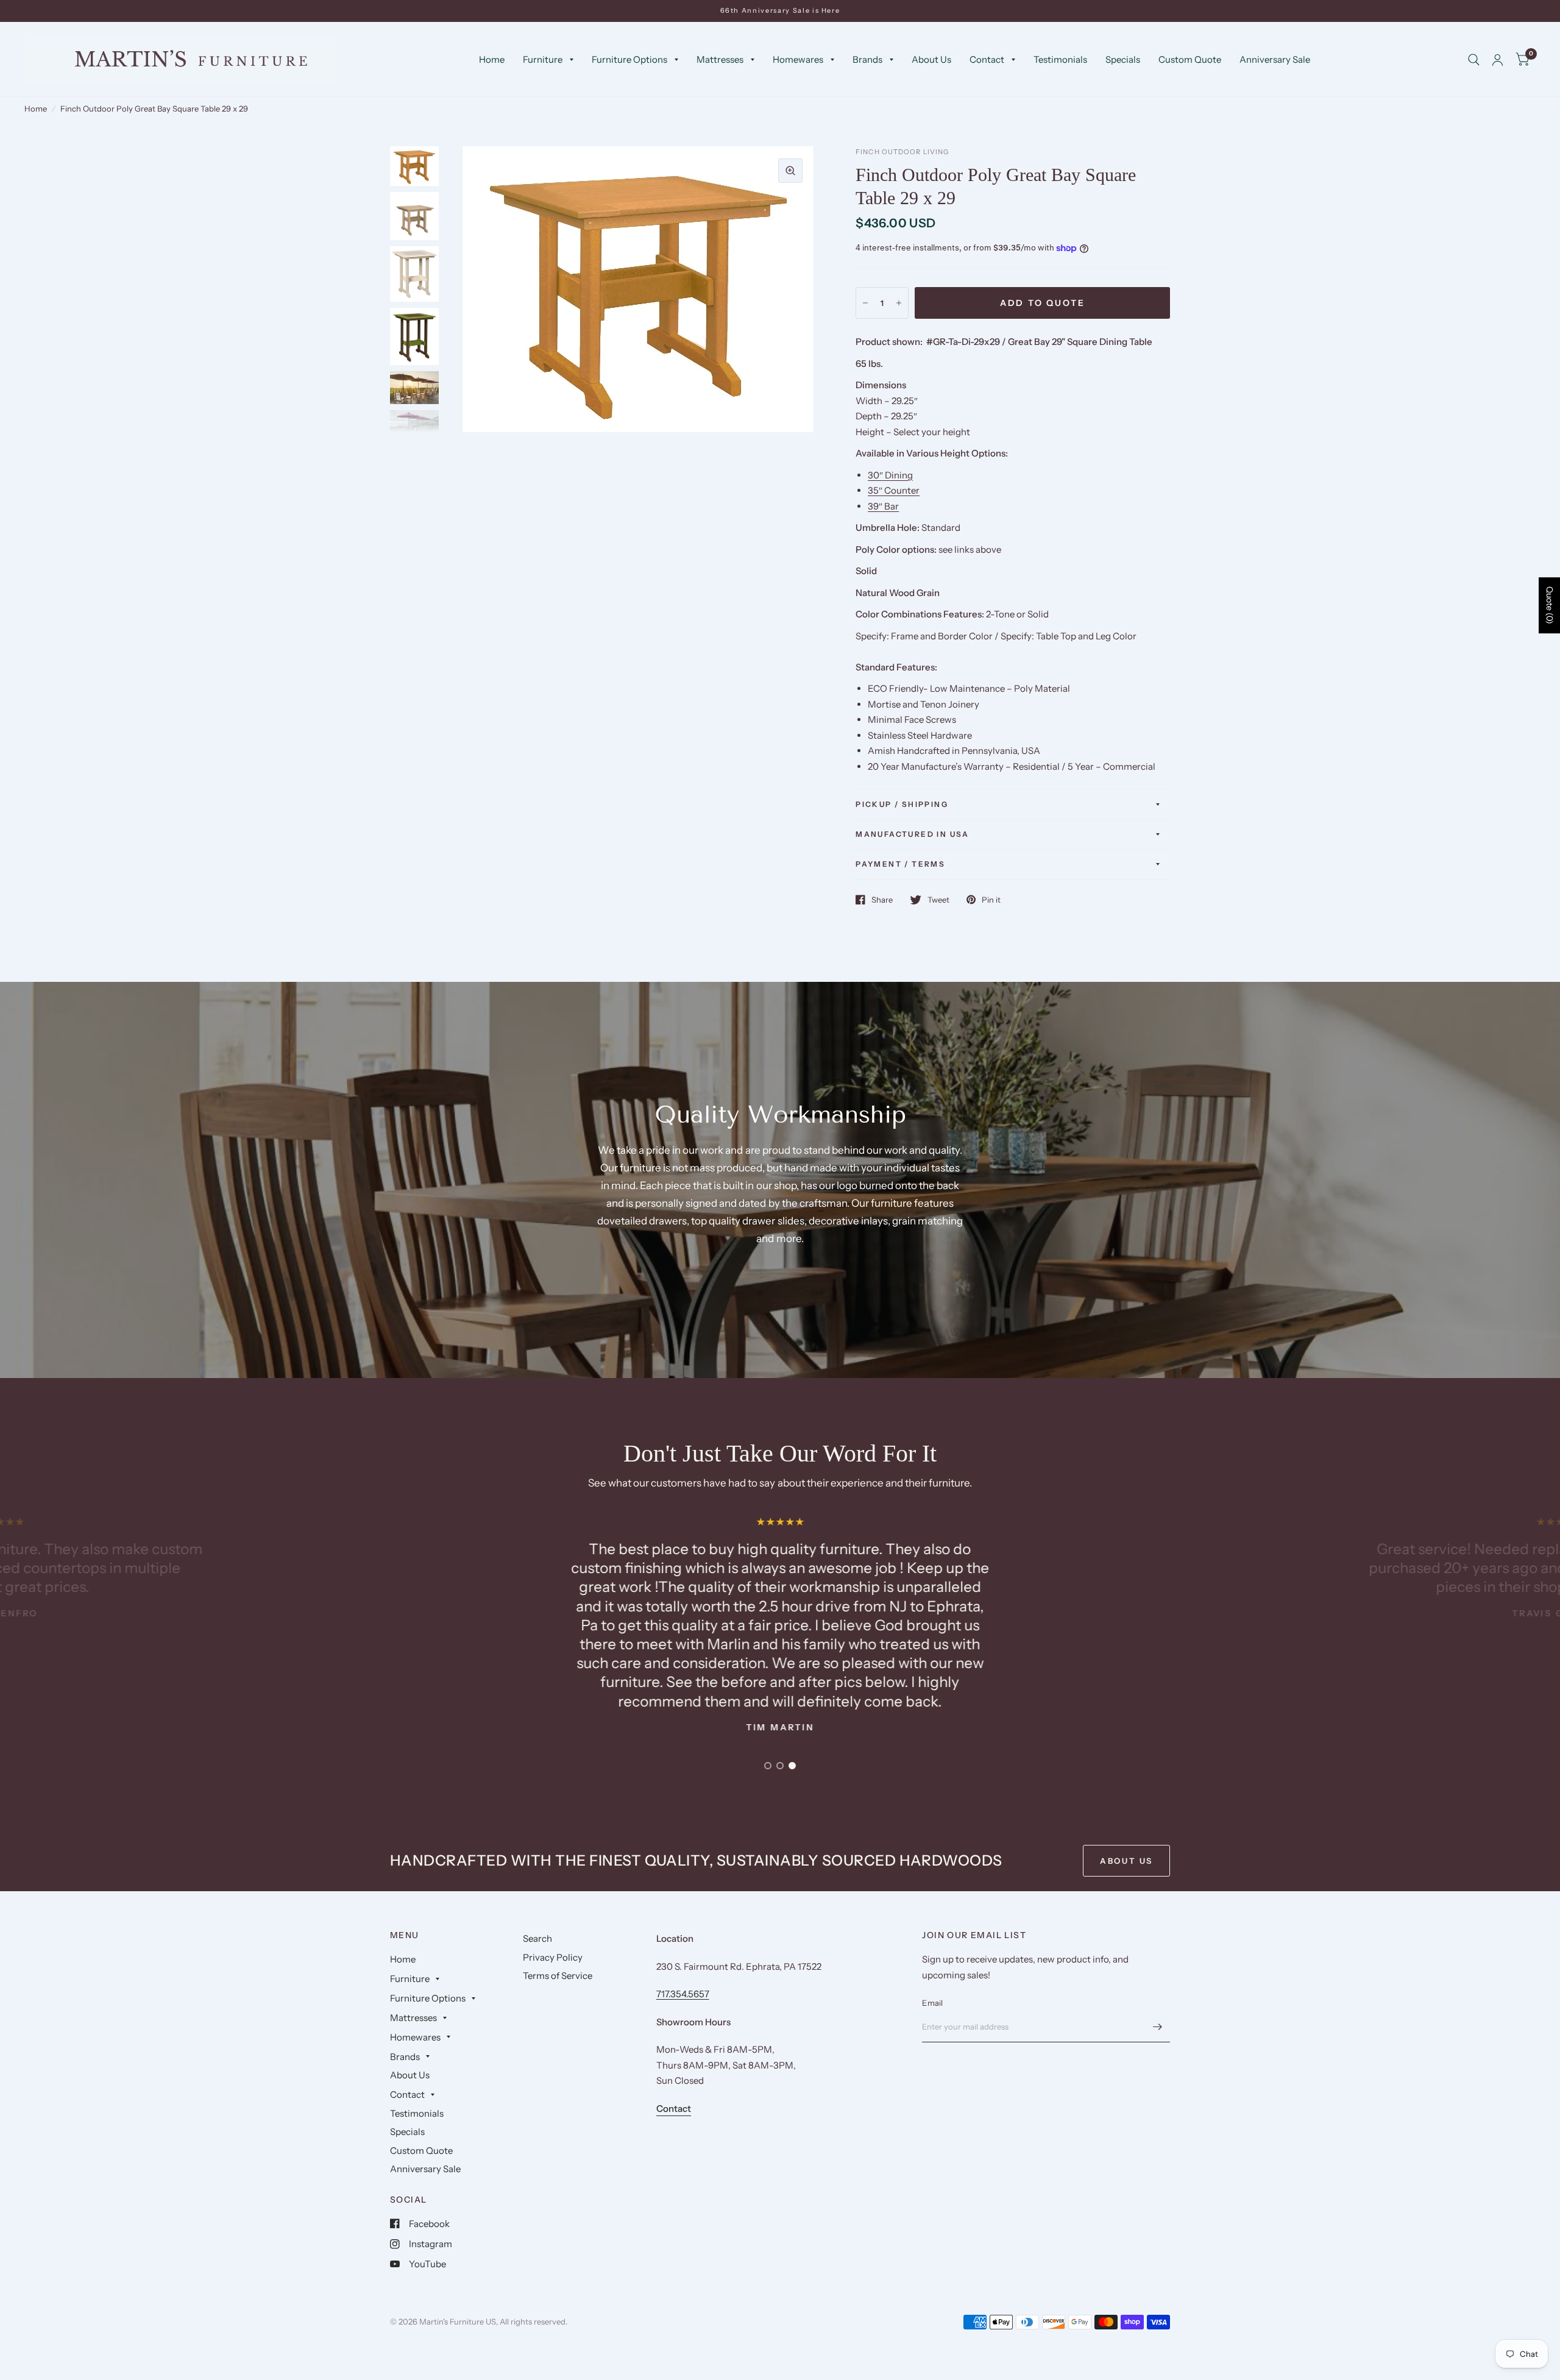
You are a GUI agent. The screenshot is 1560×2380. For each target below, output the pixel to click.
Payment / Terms (900, 864)
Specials (1123, 59)
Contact (987, 59)
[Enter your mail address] (1158, 2027)
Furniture (543, 59)
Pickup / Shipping (902, 804)
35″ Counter (894, 490)
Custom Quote (1190, 59)
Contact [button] (674, 2108)
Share (882, 900)
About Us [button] (1126, 1861)
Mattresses (720, 59)
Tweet (938, 900)
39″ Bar (883, 506)
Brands (867, 59)
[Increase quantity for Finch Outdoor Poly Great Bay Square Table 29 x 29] (899, 303)
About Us (931, 59)
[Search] (1474, 60)
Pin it (991, 900)
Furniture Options (629, 59)
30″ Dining (890, 475)
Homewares (798, 59)
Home (492, 59)
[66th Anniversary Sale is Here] (780, 11)
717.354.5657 (683, 1994)
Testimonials (1060, 59)
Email (932, 2003)
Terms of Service (558, 1976)
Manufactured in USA (913, 834)
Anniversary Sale (1275, 59)
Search (537, 1938)
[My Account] (1498, 60)
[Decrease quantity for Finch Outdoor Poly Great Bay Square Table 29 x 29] (865, 303)
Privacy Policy (553, 1957)
